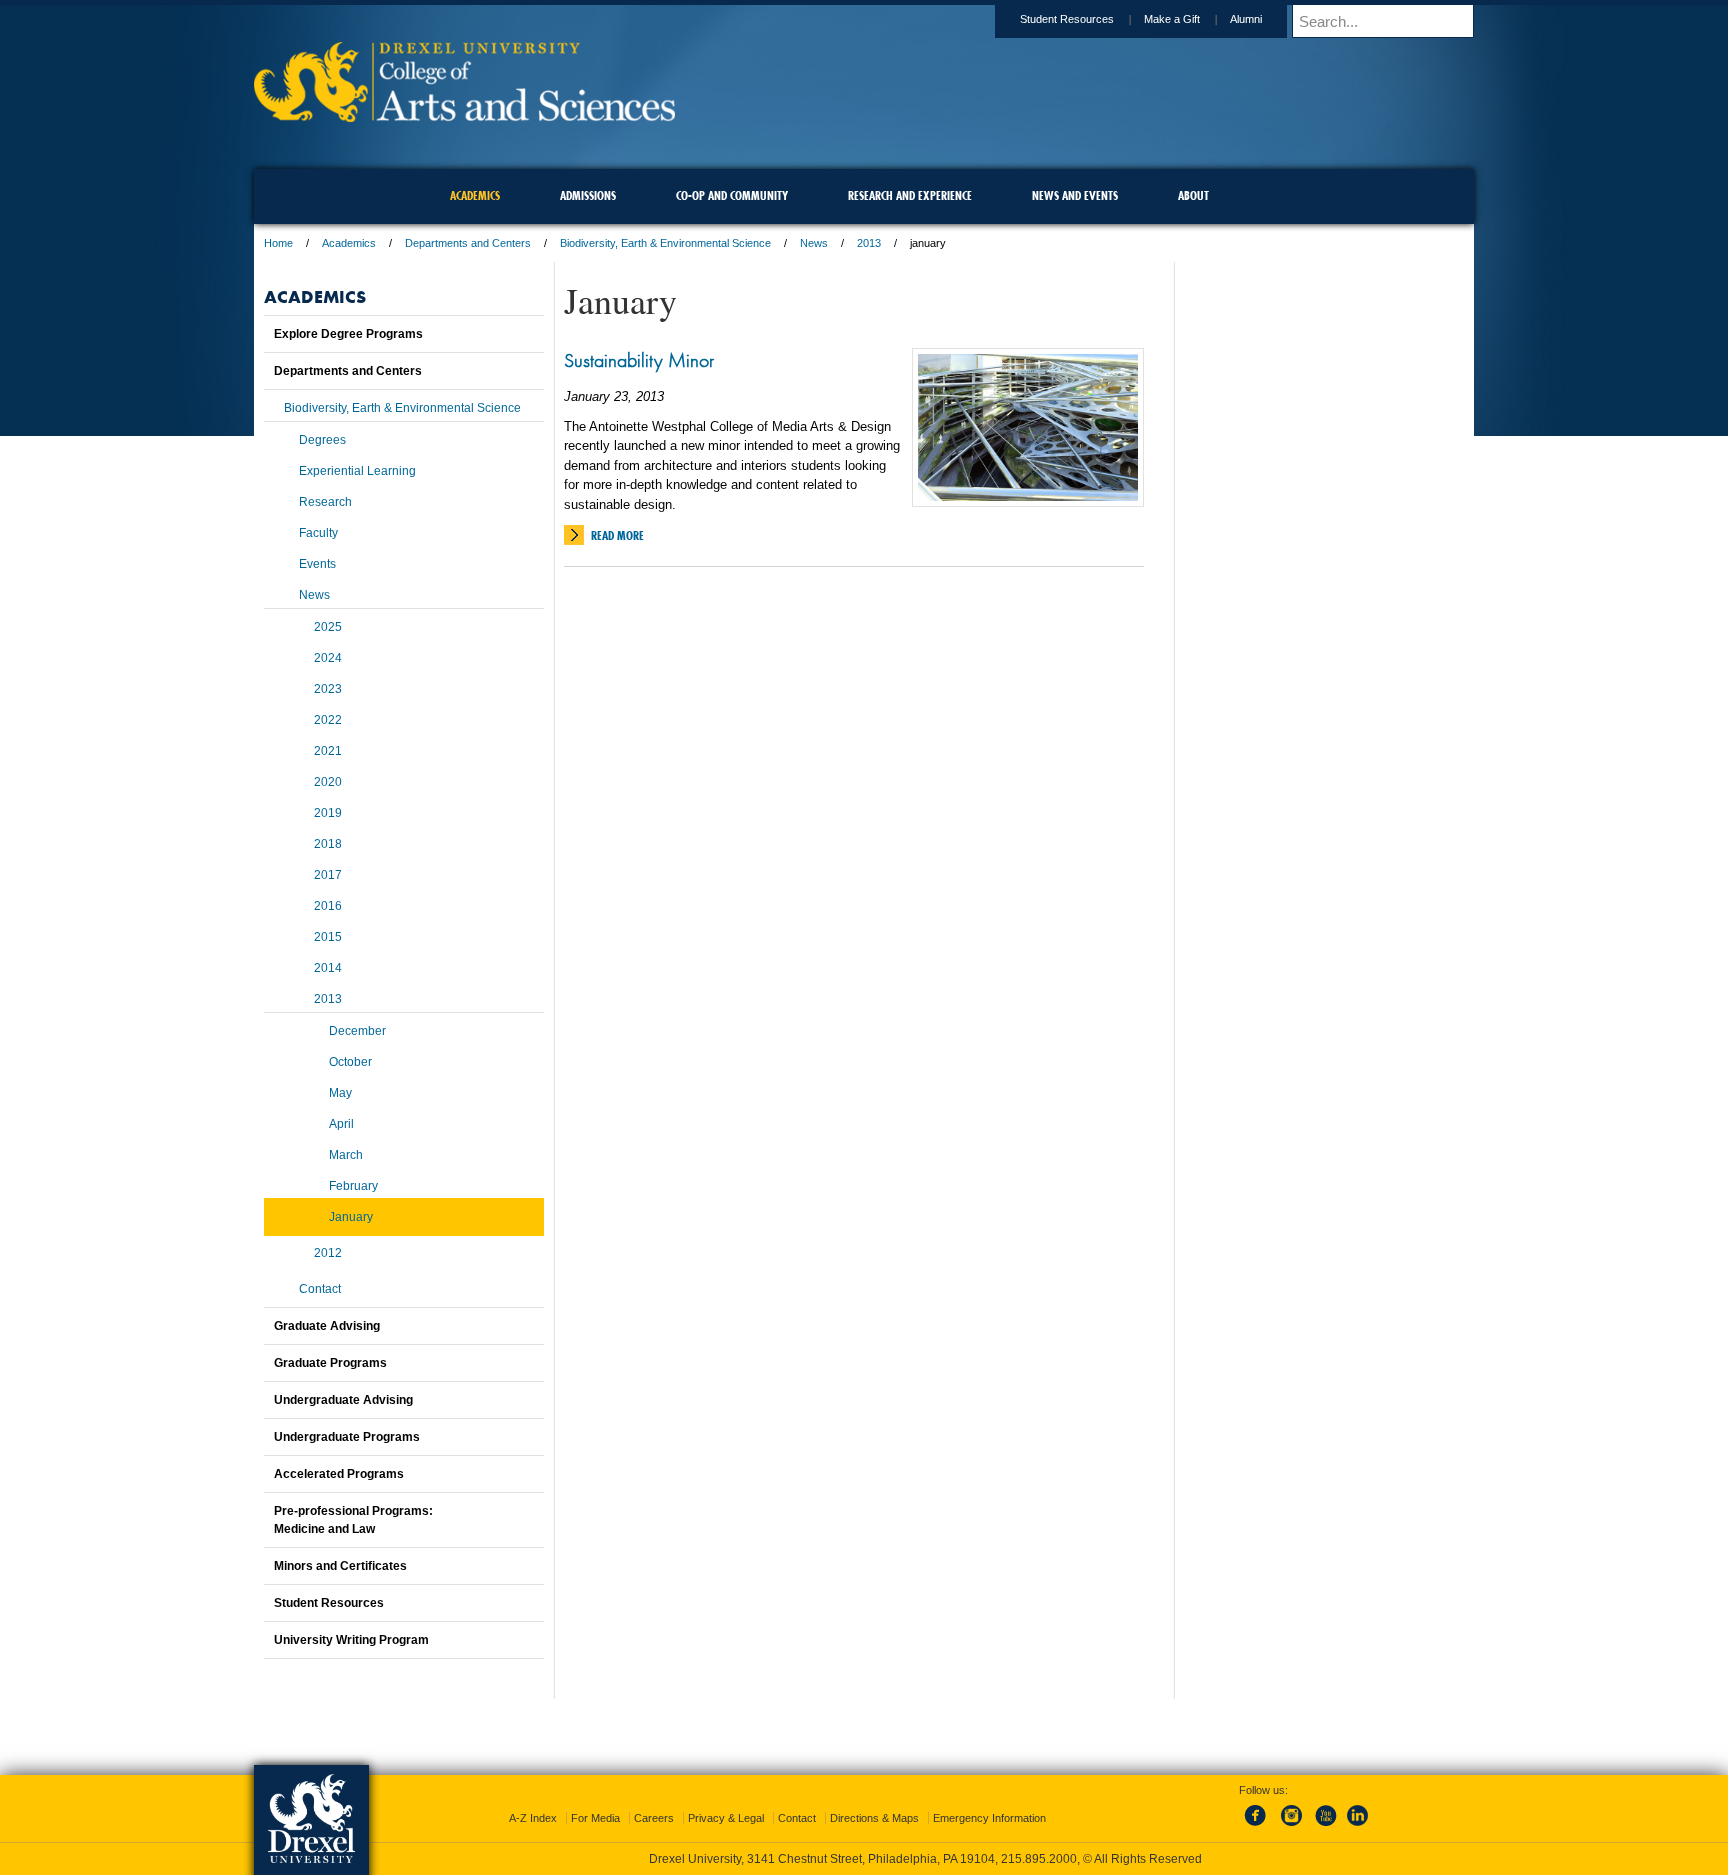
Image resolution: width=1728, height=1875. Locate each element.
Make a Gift (1172, 19)
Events (317, 564)
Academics (349, 243)
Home (278, 243)
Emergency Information (989, 1818)
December (357, 1031)
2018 (328, 844)
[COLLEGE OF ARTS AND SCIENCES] (464, 115)
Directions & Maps (874, 1818)
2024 (328, 658)
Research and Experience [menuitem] (910, 195)
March (346, 1155)
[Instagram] (1292, 1827)
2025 (328, 627)
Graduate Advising (327, 1326)
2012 (328, 1253)
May (340, 1093)
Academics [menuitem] (475, 195)
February (353, 1186)
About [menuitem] (1193, 195)
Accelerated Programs (339, 1474)
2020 (328, 782)
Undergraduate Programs (347, 1437)
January (351, 1217)
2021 (328, 751)
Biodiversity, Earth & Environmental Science (665, 243)
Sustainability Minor (639, 360)
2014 (328, 968)
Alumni (1246, 19)
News (814, 243)
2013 (869, 243)
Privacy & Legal (726, 1818)
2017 (328, 875)
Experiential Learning (357, 471)
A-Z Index (533, 1818)
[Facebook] (1259, 1827)
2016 (328, 906)
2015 (328, 937)
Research (325, 502)
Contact (320, 1289)
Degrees (322, 440)
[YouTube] (1325, 1827)
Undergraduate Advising (343, 1400)
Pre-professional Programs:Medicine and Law (353, 1520)
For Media (595, 1818)
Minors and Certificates (340, 1566)
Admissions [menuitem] (588, 195)
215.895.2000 (1039, 1859)
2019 (328, 813)
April (341, 1124)
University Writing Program (351, 1640)
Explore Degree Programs (348, 334)
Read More (617, 535)
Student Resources (1067, 19)
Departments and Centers (468, 243)
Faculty (318, 533)
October (350, 1062)
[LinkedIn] (1358, 1827)
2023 (328, 689)
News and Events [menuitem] (1075, 195)
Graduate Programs (330, 1363)
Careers (654, 1818)
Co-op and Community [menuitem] (732, 195)
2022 (328, 720)
